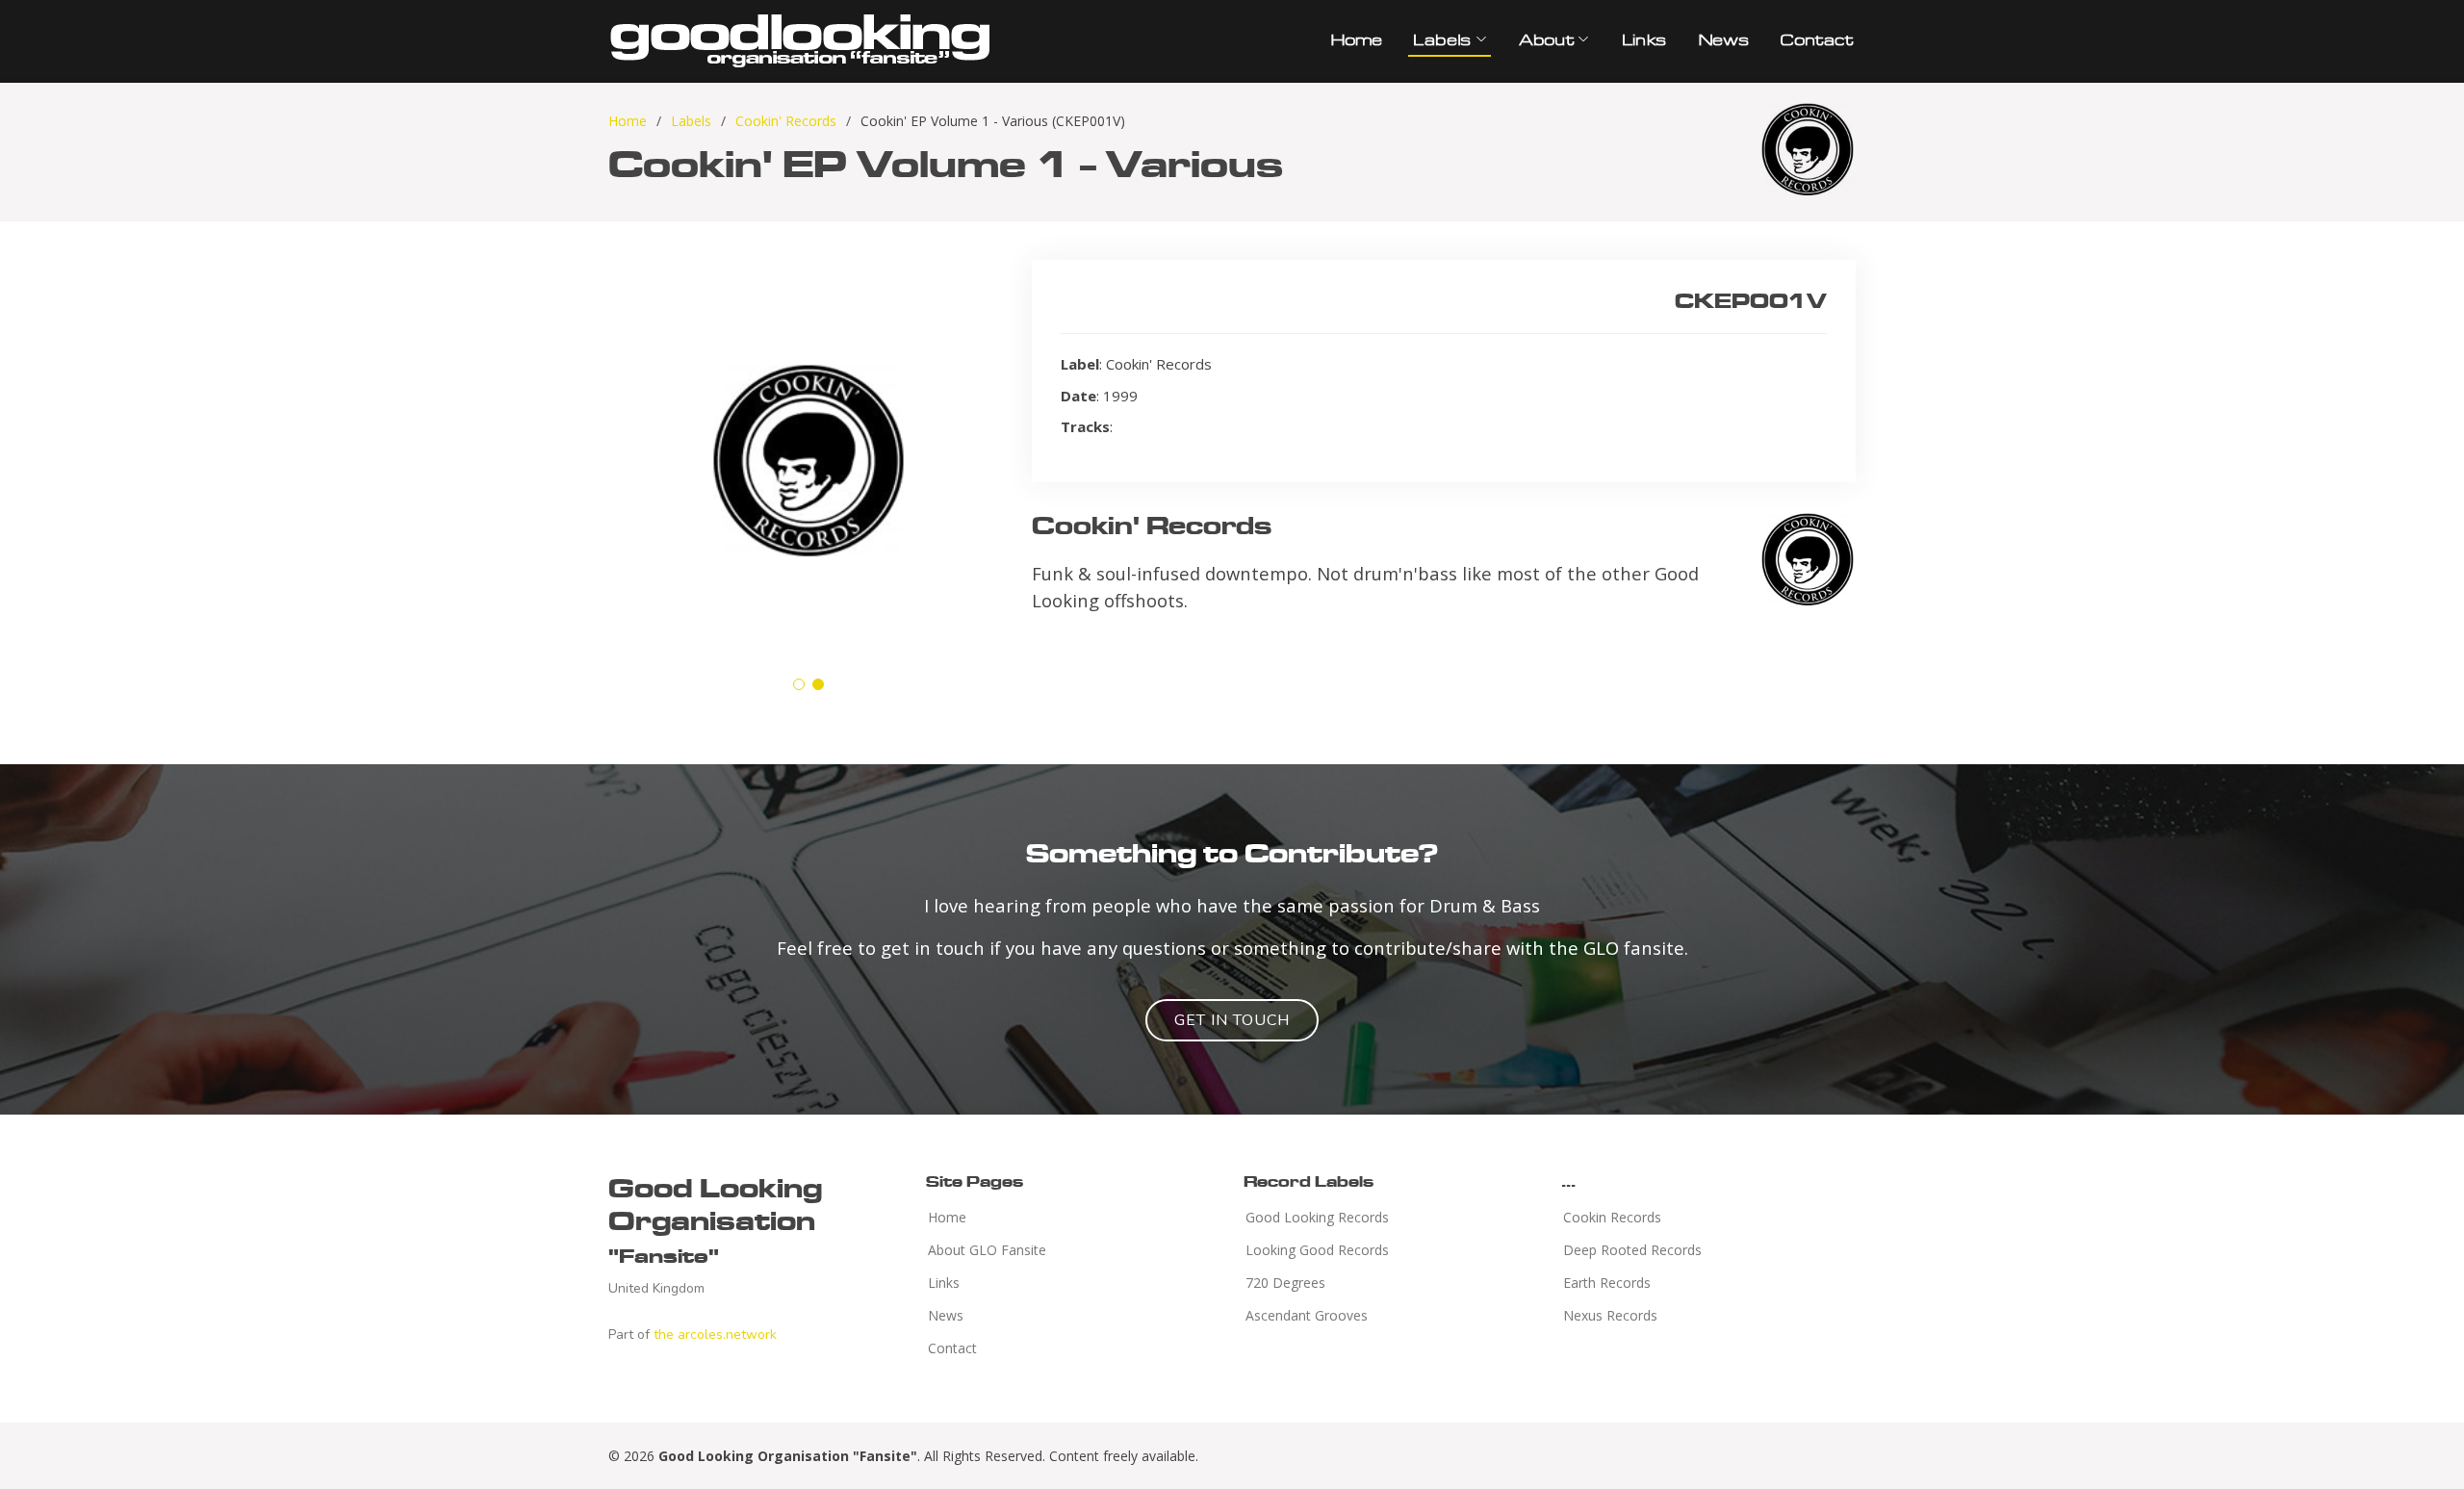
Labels (691, 121)
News (1723, 39)
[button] (799, 684)
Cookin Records (1612, 1218)
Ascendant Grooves (1307, 1316)
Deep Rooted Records (1632, 1250)
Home (1356, 39)
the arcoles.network (715, 1335)
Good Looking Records (1317, 1218)
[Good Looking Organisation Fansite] (801, 38)
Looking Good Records (1317, 1250)
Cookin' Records (786, 121)
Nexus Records (1610, 1316)
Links (1643, 39)
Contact (1815, 39)
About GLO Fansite (987, 1250)
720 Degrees (1285, 1283)
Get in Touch (1232, 1020)
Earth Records (1607, 1283)
